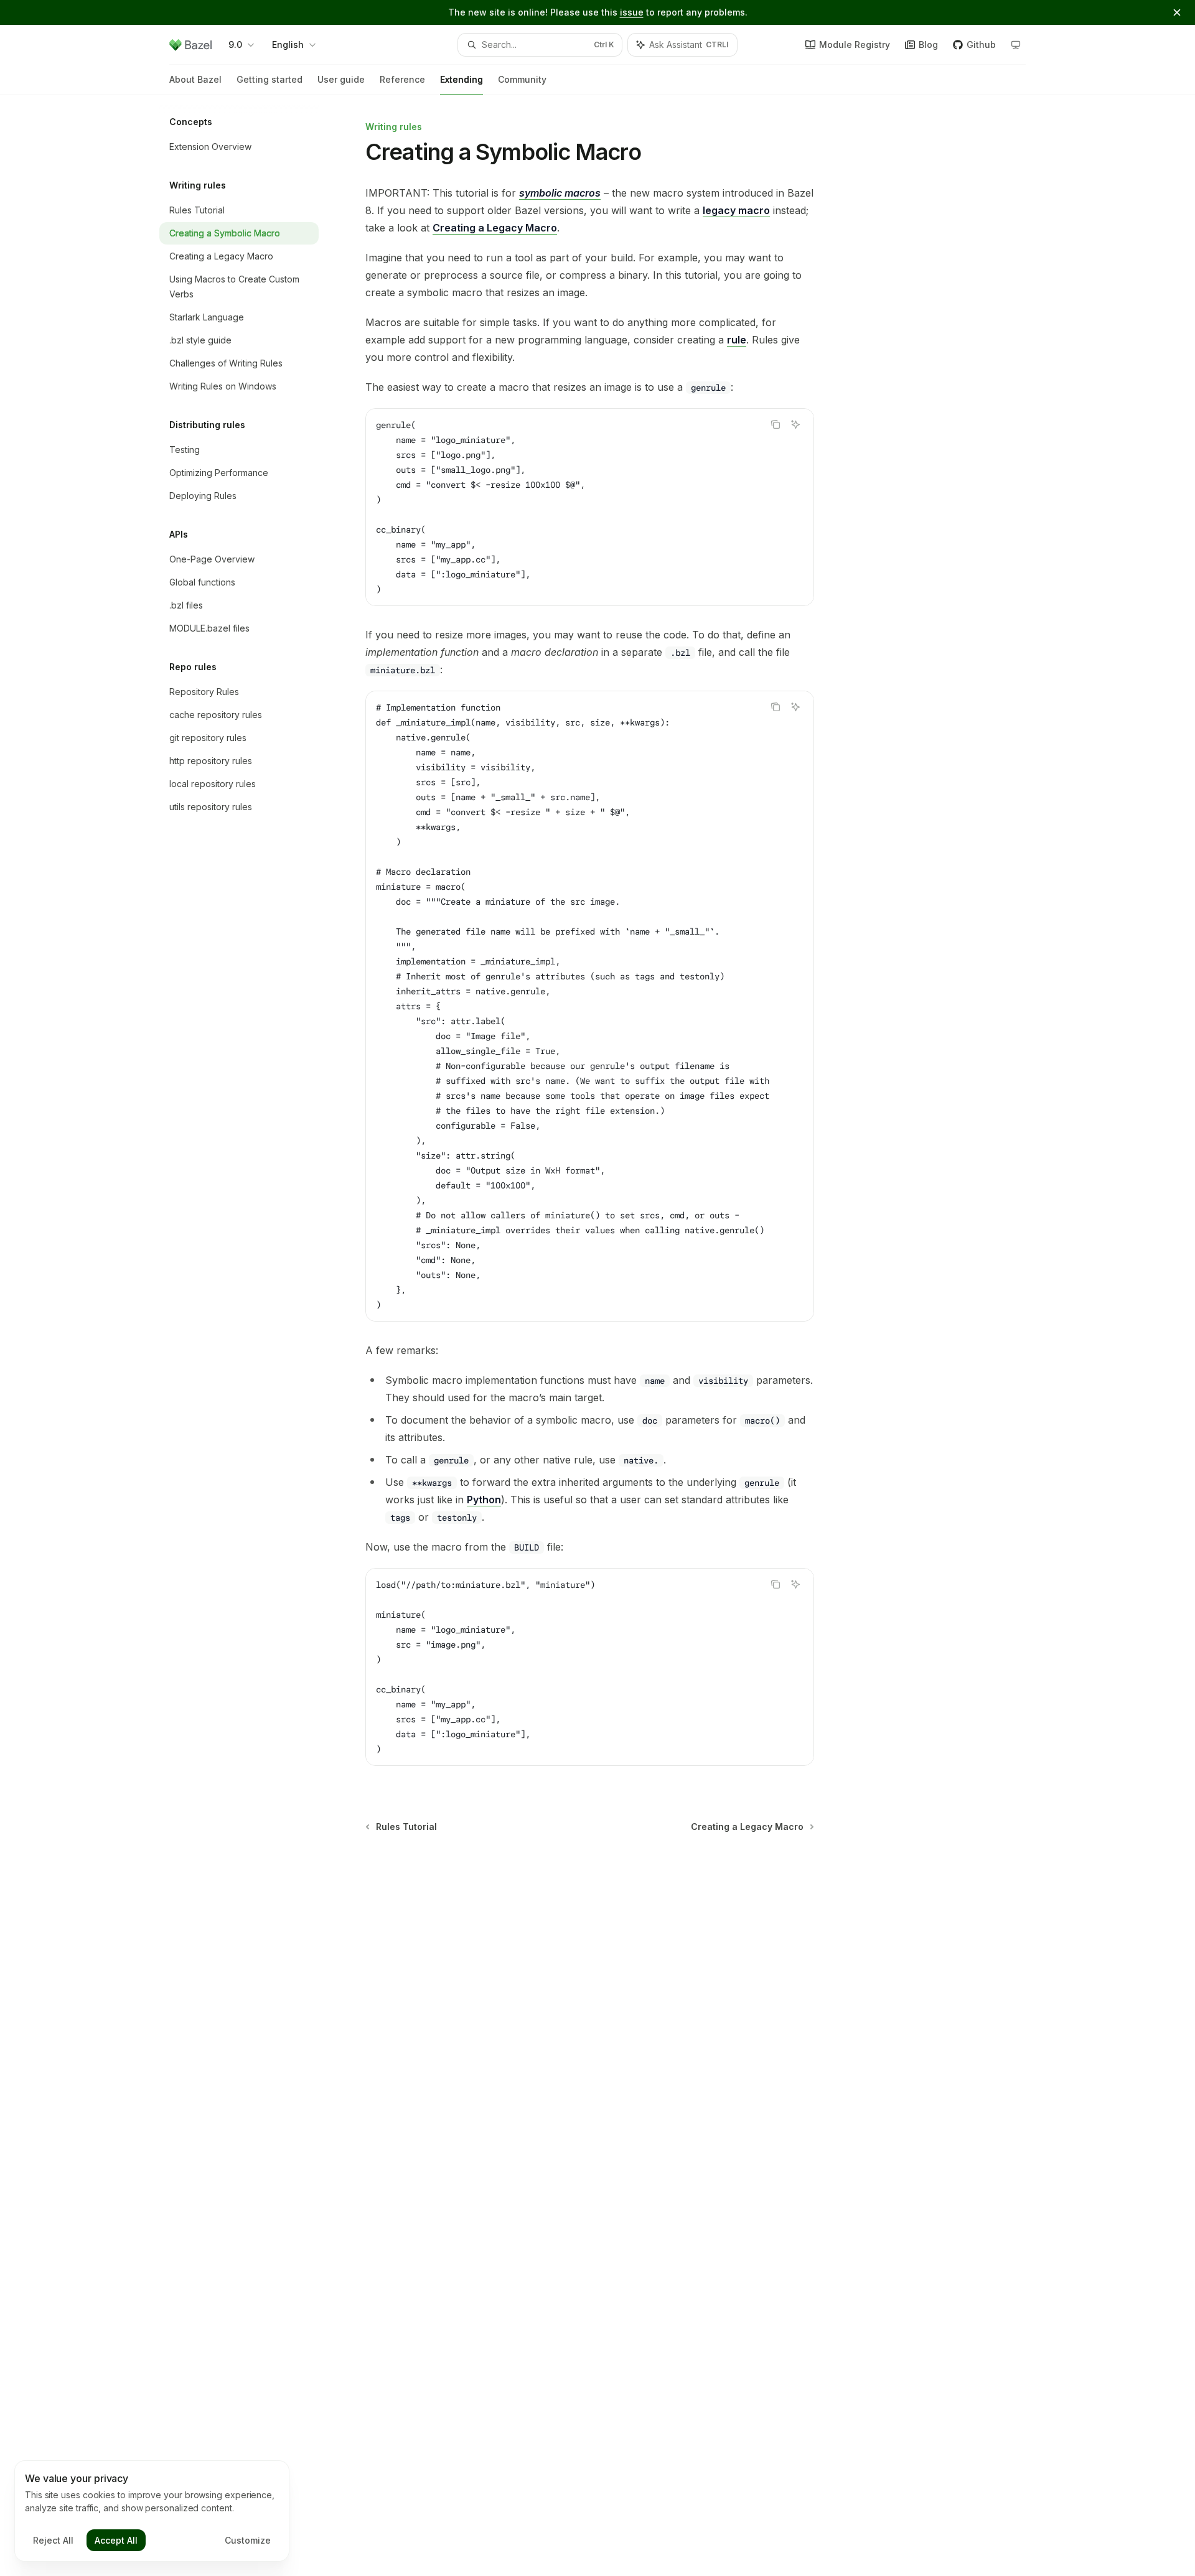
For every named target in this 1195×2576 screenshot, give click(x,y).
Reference (402, 79)
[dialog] (152, 2511)
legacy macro (736, 210)
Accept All (116, 2540)
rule (737, 340)
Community (522, 79)
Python (484, 1500)
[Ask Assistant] (795, 424)
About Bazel (195, 79)
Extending (462, 79)
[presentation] (590, 1006)
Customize (248, 2540)
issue (632, 12)
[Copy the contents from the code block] (776, 424)
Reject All (53, 2540)
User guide (341, 79)
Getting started (269, 79)
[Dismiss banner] (1177, 12)
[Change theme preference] (1016, 45)
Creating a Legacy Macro (495, 228)
